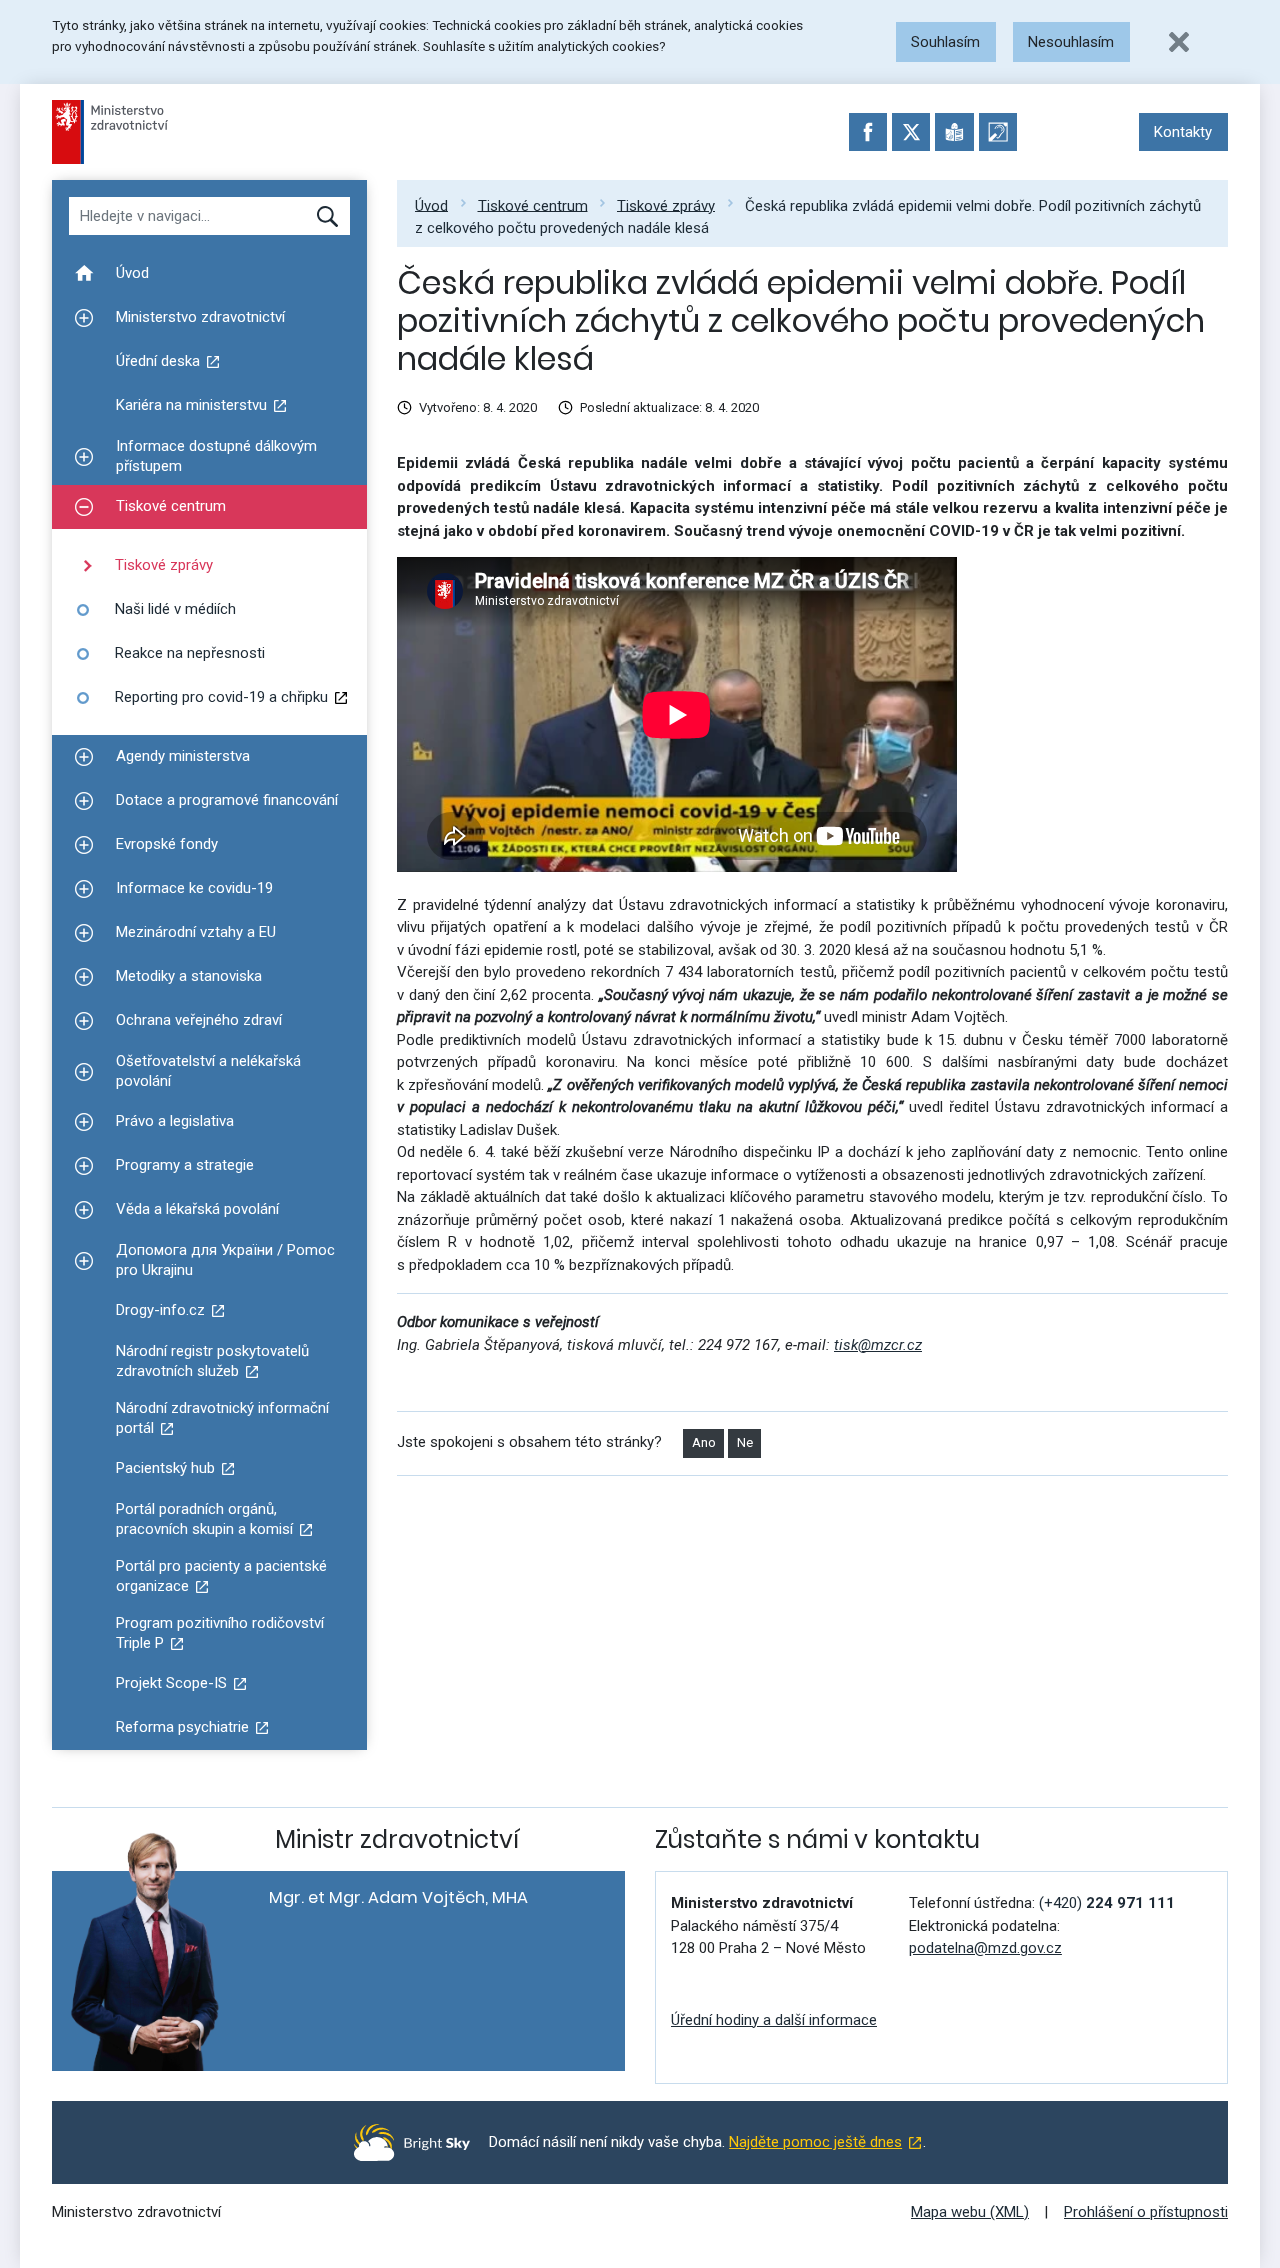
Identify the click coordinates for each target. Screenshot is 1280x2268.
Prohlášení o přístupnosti (1146, 2212)
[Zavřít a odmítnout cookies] (1179, 42)
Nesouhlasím (1071, 42)
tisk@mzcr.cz (878, 1345)
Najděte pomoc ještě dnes (815, 2142)
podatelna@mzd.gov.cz (985, 1948)
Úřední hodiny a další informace (774, 2020)
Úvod (431, 205)
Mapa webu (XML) (970, 2212)
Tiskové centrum (533, 205)
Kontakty (1183, 132)
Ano (704, 1442)
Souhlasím (945, 42)
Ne (745, 1442)
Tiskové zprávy (666, 205)
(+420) (1107, 1903)
